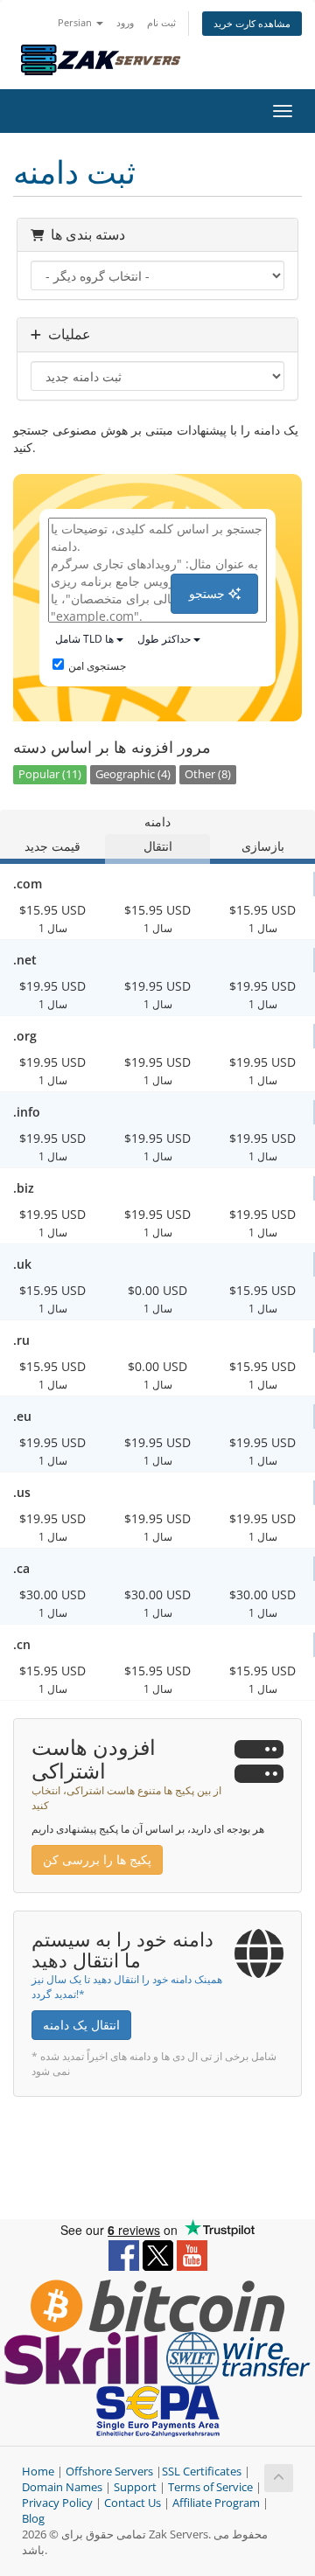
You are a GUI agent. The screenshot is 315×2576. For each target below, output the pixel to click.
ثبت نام (161, 22)
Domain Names (62, 2487)
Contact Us (133, 2503)
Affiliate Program (216, 2503)
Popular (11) (50, 774)
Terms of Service (210, 2487)
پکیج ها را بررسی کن (97, 1859)
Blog (33, 2519)
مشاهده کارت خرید (252, 23)
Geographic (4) (133, 774)
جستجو (209, 593)
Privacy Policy (57, 2503)
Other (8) (208, 774)
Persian (76, 22)
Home (38, 2472)
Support (135, 2487)
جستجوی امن (97, 666)
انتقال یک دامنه (81, 2025)
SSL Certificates (202, 2472)
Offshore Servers (109, 2472)
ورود (125, 22)
